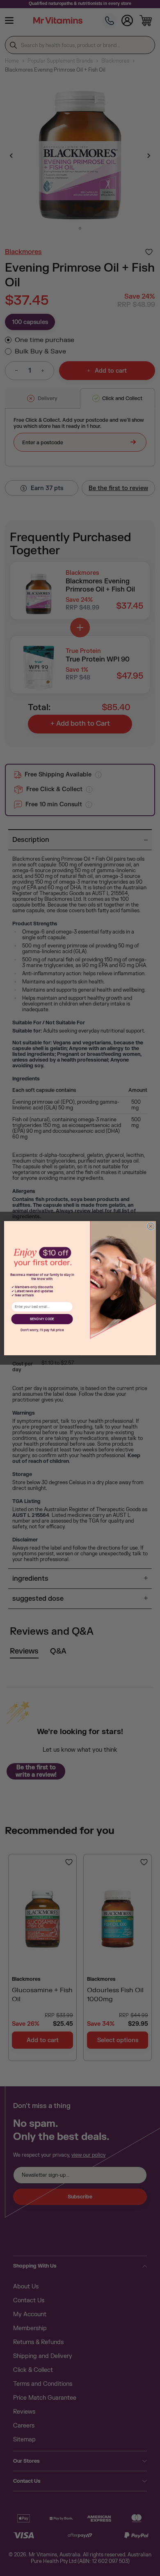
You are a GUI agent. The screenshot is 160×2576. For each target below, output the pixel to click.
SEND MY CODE (42, 1319)
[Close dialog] (151, 1226)
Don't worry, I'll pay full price (42, 1330)
